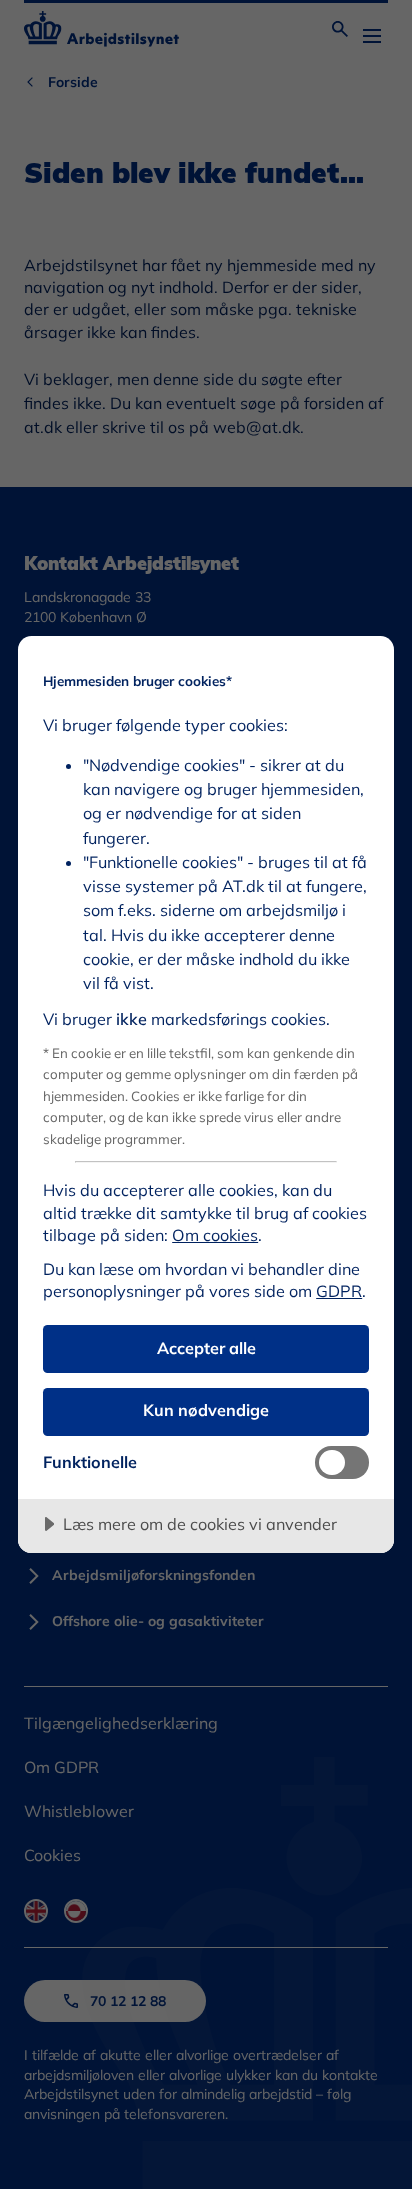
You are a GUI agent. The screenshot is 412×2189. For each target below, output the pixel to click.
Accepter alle (206, 1348)
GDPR (339, 1291)
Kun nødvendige (206, 1410)
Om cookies (215, 1235)
